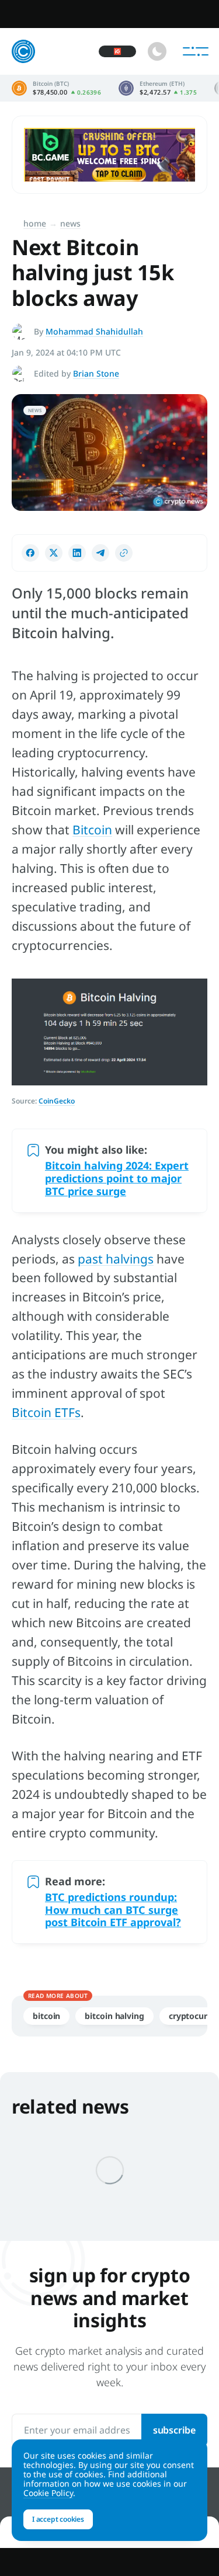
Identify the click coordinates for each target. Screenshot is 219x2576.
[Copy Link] (124, 553)
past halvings (116, 1259)
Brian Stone (96, 373)
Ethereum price (158, 88)
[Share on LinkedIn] (77, 553)
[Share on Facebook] (30, 553)
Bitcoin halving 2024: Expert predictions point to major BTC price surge (117, 1178)
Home (35, 223)
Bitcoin (92, 830)
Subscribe (174, 2430)
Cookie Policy (48, 2493)
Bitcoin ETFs (46, 1412)
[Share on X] (54, 553)
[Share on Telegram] (100, 553)
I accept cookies (58, 2519)
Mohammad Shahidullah (94, 331)
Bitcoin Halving (114, 2016)
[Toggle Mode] (157, 51)
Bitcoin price (56, 88)
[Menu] (196, 51)
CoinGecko (57, 1101)
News (70, 223)
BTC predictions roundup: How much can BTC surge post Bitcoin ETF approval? (113, 1910)
